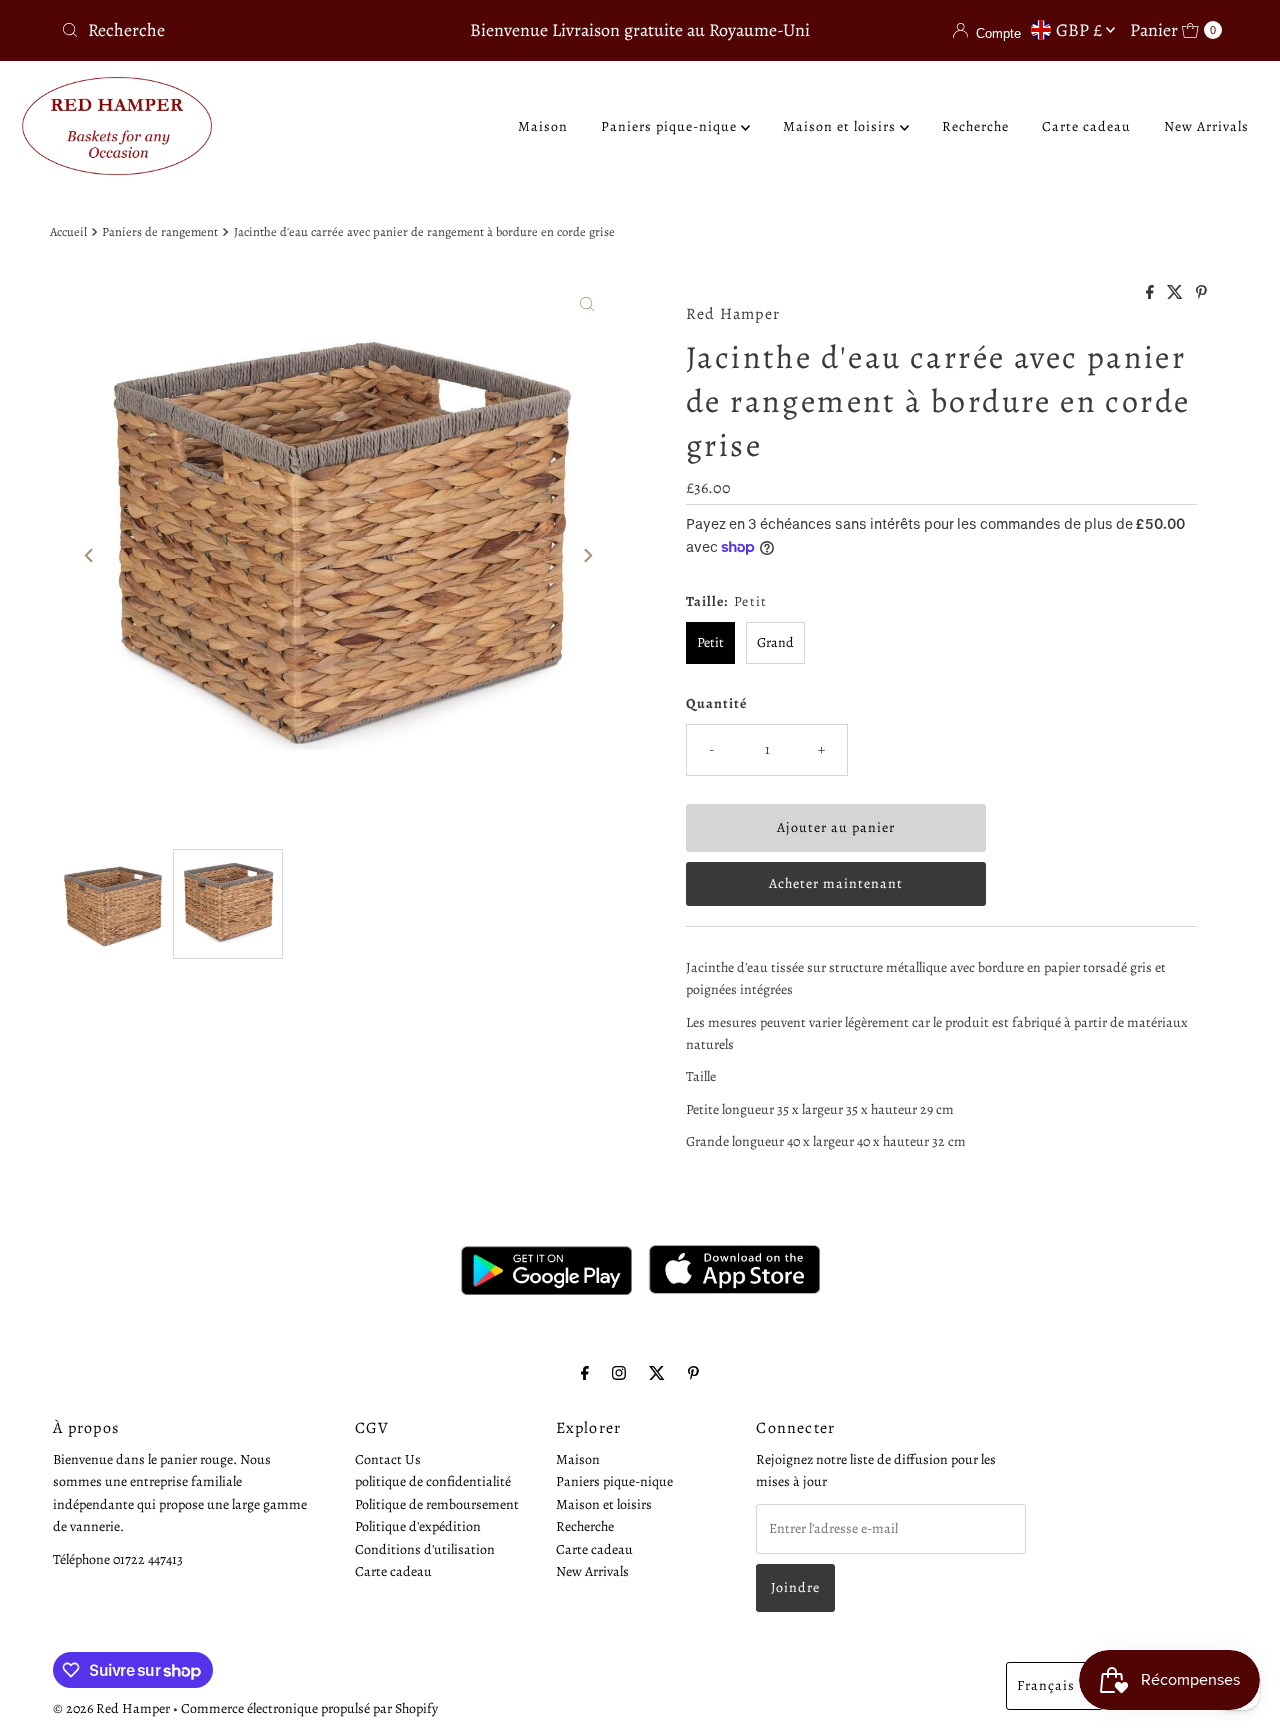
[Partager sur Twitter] (1176, 294)
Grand (775, 642)
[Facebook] (585, 1373)
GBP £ (1081, 30)
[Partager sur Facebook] (1151, 294)
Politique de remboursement (437, 1504)
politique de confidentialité (433, 1482)
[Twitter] (657, 1373)
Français (1046, 1685)
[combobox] (243, 30)
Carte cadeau (1086, 126)
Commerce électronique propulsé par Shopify (309, 1708)
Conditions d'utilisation (425, 1549)
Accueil (68, 231)
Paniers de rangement (160, 231)
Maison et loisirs (841, 126)
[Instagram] (619, 1373)
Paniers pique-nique (671, 126)
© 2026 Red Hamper (111, 1708)
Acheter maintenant (836, 883)
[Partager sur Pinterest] (1201, 294)
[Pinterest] (693, 1373)
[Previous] (90, 556)
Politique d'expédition (418, 1527)
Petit (710, 642)
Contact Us (388, 1459)
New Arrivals (1206, 126)
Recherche (975, 126)
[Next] (587, 556)
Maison (543, 126)
